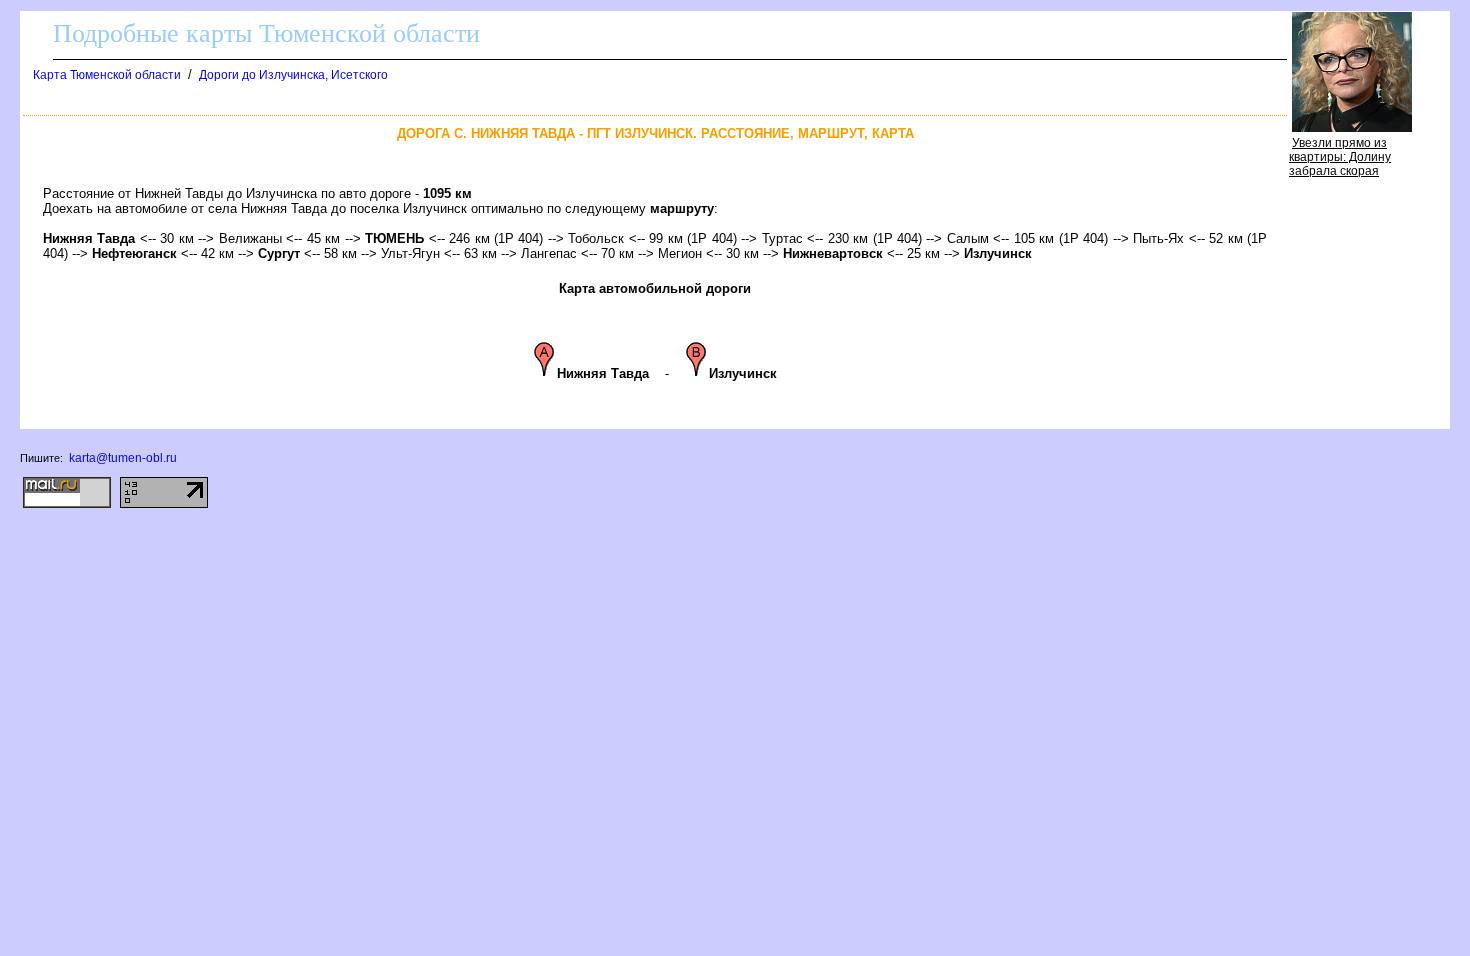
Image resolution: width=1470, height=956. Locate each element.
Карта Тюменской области (107, 75)
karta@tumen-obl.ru (123, 458)
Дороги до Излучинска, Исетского (293, 75)
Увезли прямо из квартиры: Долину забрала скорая (1340, 157)
